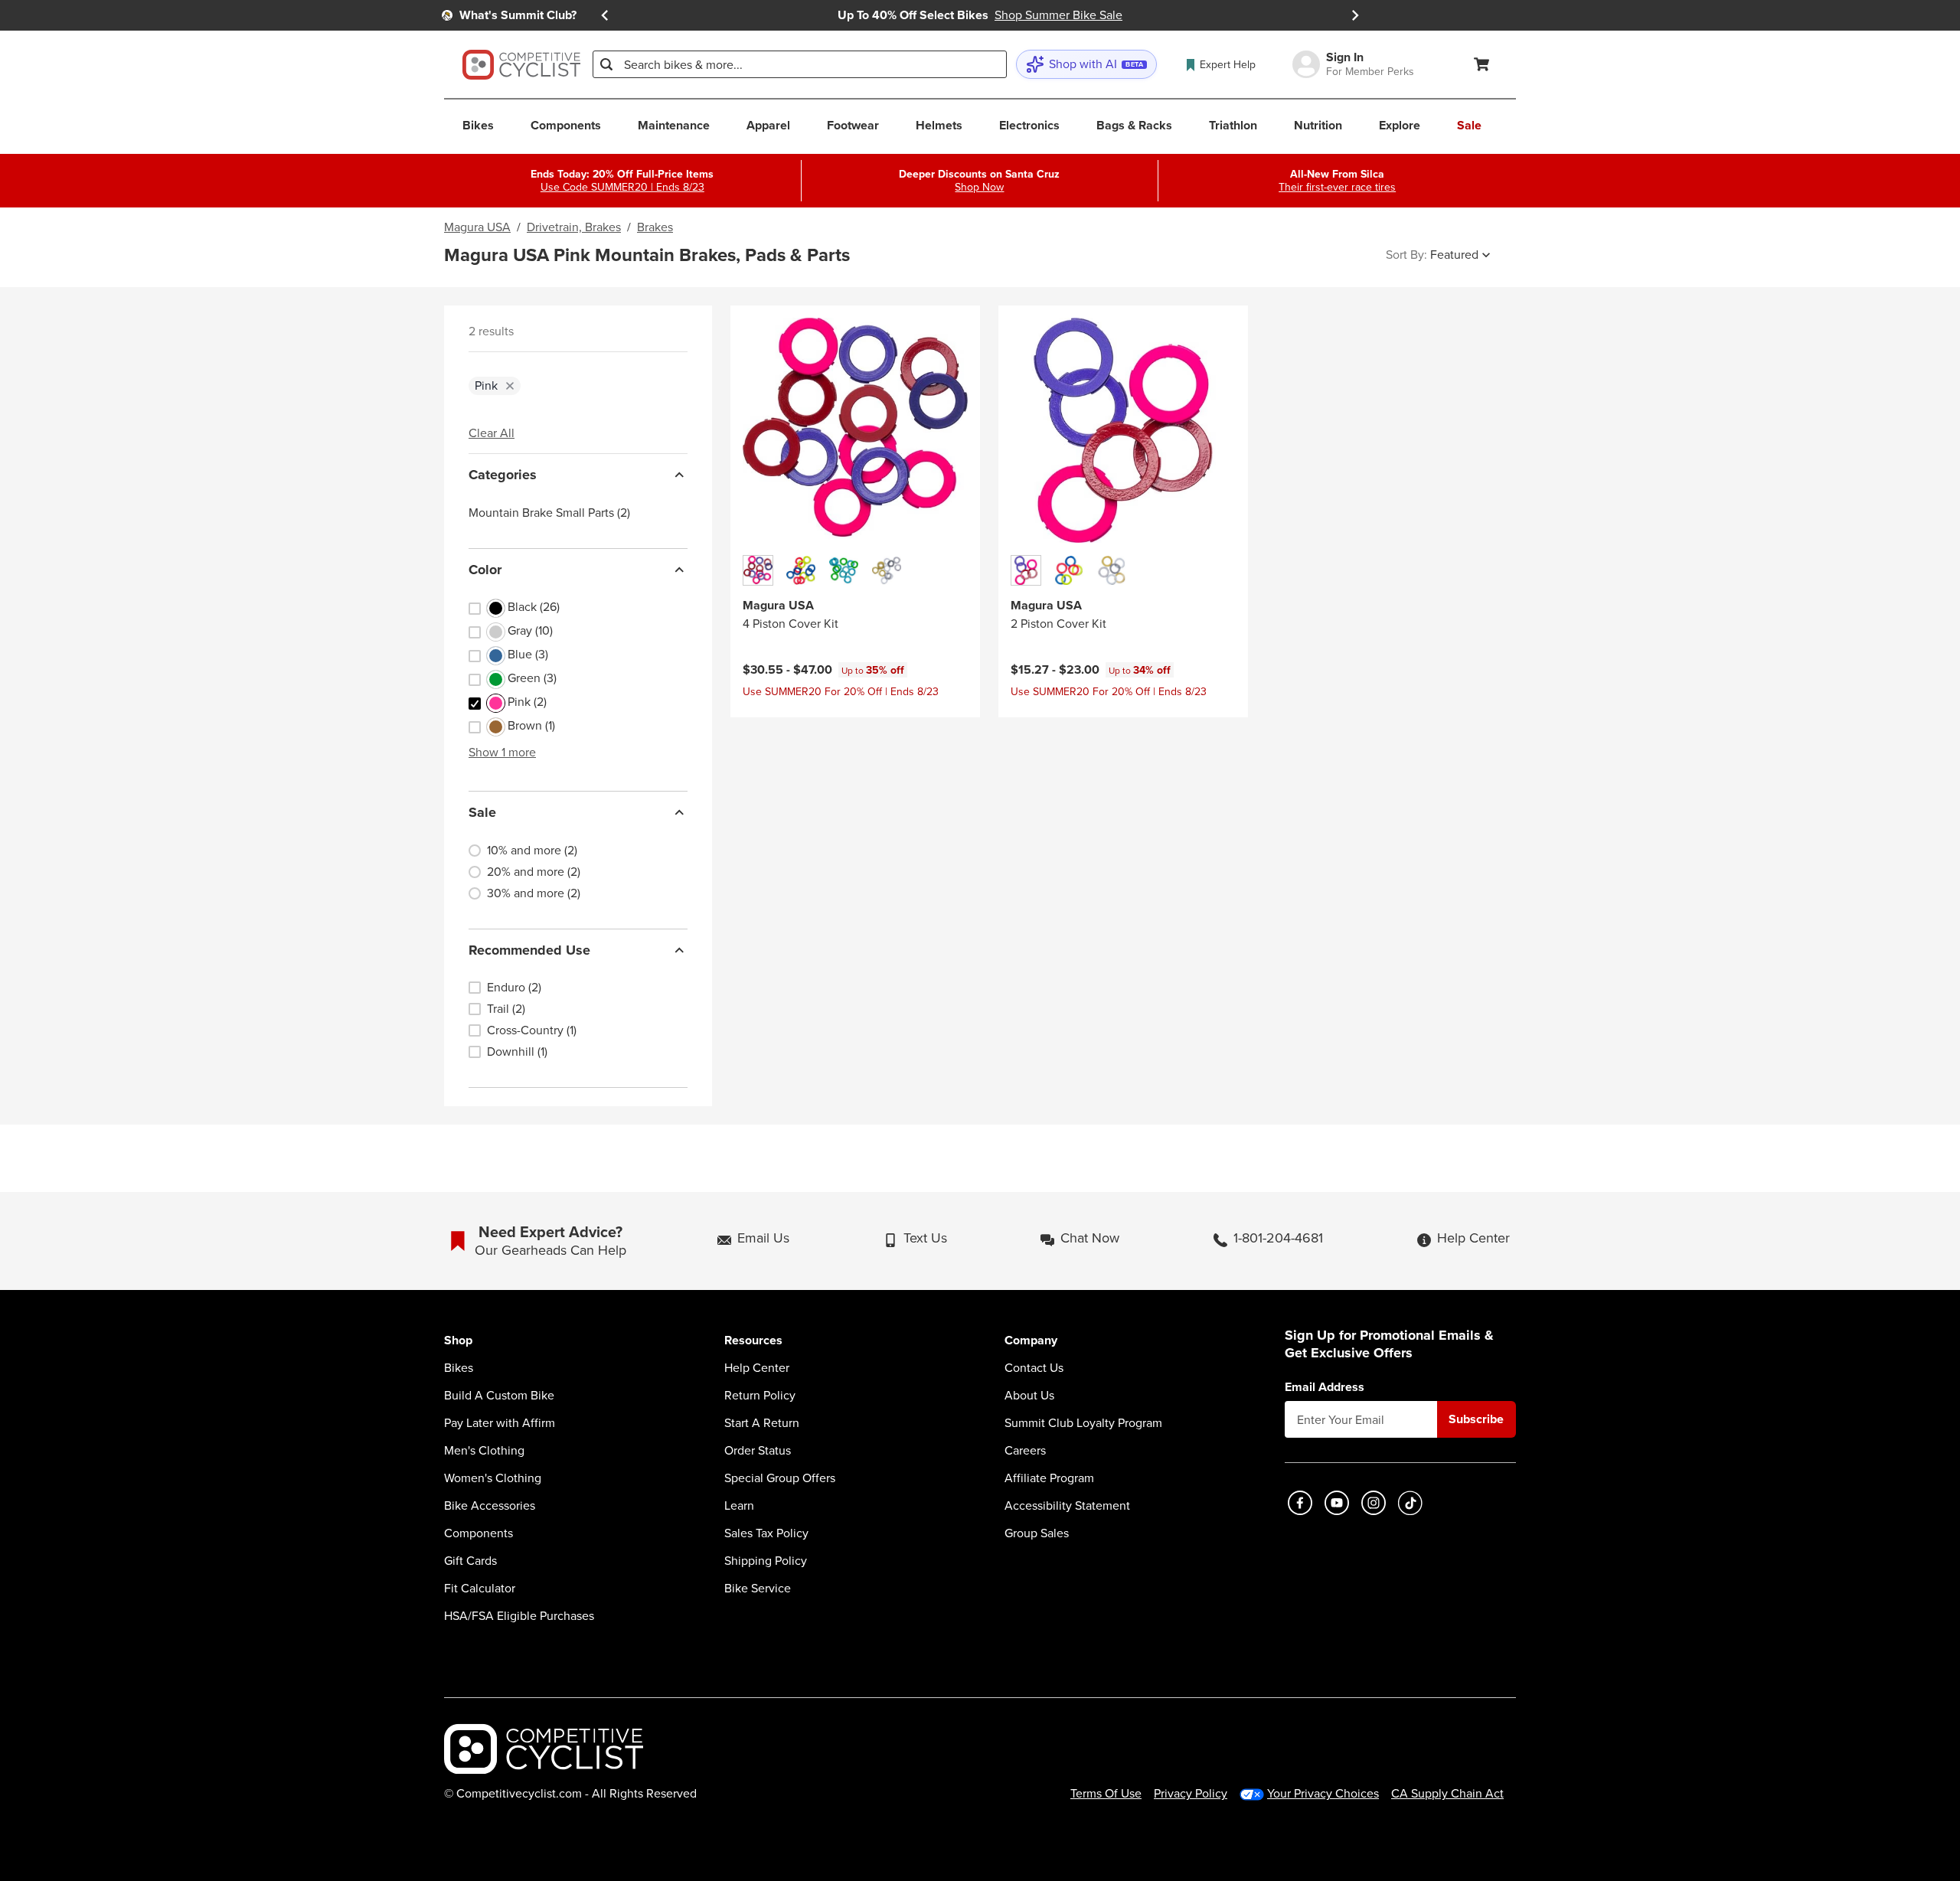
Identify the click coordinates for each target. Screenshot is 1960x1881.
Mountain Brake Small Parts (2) (549, 513)
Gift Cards (470, 1561)
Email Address (1325, 1387)
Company (1031, 1341)
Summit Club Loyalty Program (1083, 1423)
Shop (458, 1341)
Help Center (757, 1368)
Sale (482, 812)
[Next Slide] (1355, 15)
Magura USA (477, 227)
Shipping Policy (766, 1561)
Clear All (492, 433)
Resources (753, 1341)
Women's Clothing (493, 1478)
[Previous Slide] (605, 15)
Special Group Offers (780, 1478)
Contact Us (1034, 1368)
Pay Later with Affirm (500, 1423)
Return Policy (760, 1396)
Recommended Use (529, 950)
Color (485, 570)
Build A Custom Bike (499, 1396)
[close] (510, 386)
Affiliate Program (1049, 1478)
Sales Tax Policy (766, 1533)
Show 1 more (502, 752)
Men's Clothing (484, 1451)
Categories (503, 475)
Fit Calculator (480, 1589)
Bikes (459, 1368)
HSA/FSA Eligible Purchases (519, 1616)
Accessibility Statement (1067, 1506)
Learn (739, 1506)
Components (479, 1533)
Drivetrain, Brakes (574, 227)
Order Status (758, 1451)
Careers (1025, 1451)
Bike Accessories (490, 1506)
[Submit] (606, 64)
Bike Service (758, 1589)
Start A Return (762, 1423)
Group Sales (1037, 1533)
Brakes (655, 227)
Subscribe (1476, 1419)
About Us (1029, 1396)
